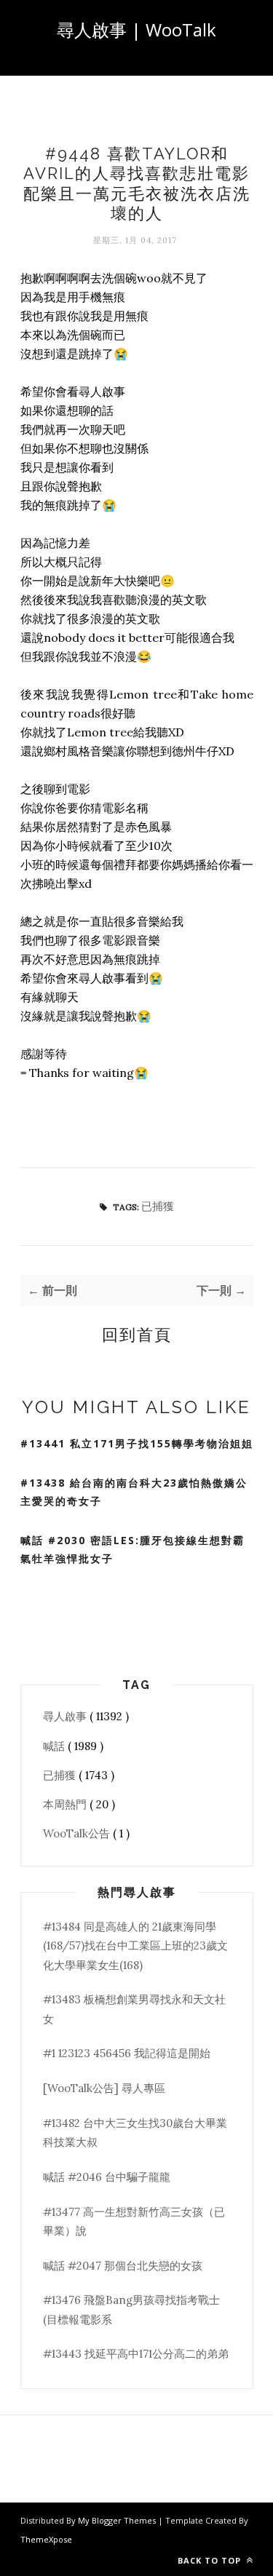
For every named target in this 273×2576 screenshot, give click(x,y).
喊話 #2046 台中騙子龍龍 (107, 2177)
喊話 (55, 1746)
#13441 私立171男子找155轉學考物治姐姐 (137, 1443)
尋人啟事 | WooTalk (136, 29)
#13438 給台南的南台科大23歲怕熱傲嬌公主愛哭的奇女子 (134, 1492)
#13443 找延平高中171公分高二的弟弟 (136, 2354)
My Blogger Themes (118, 2520)
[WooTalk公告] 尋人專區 (104, 2088)
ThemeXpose (46, 2539)
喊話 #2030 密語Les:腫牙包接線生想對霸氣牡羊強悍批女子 (132, 1549)
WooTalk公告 (78, 1833)
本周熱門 (66, 1804)
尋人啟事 (66, 1716)
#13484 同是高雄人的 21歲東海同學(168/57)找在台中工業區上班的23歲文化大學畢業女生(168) (135, 1946)
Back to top (211, 2560)
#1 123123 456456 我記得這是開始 (127, 2053)
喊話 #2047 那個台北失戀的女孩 (123, 2266)
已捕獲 (158, 1206)
